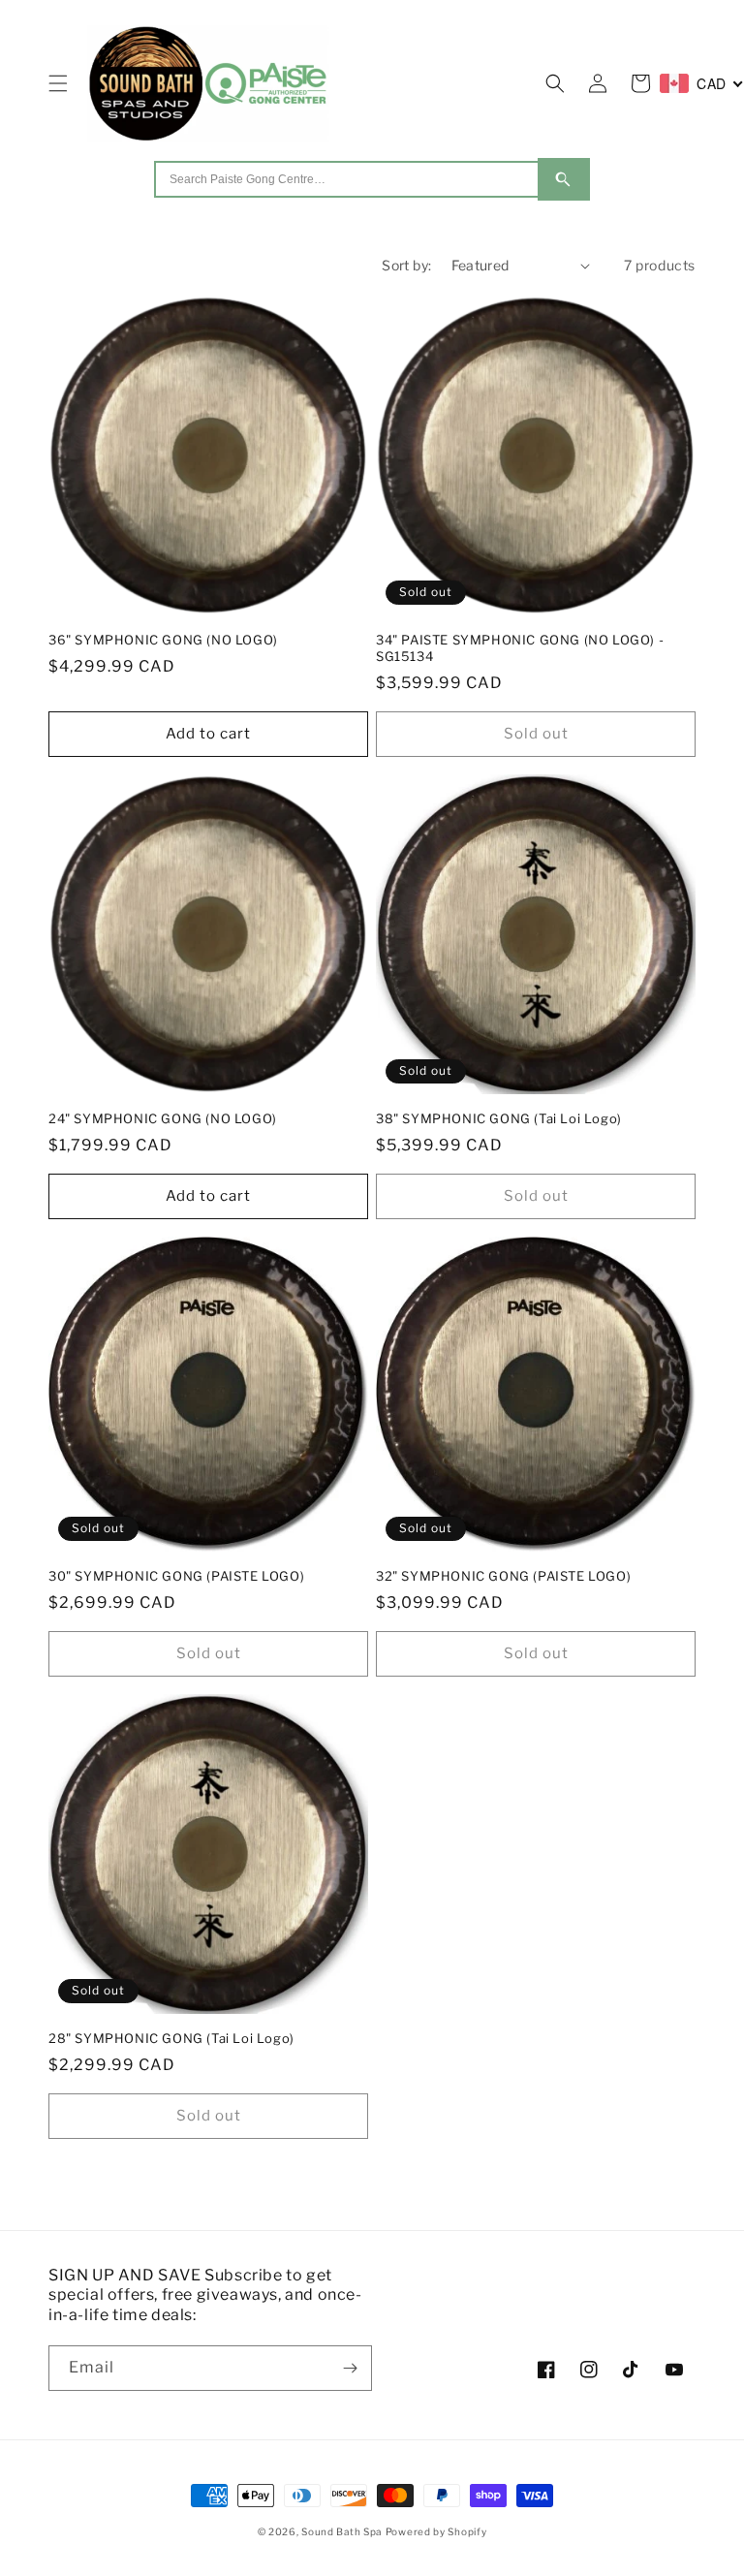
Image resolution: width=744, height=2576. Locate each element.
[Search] (564, 179)
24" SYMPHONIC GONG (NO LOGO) (163, 1118)
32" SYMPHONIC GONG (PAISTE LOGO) (503, 1576)
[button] (58, 83)
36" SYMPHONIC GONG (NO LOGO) (163, 640)
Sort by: (406, 265)
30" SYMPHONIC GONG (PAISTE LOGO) (176, 1576)
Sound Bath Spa (341, 2531)
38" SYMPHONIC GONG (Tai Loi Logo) (499, 1118)
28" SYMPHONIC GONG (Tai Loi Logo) (171, 2038)
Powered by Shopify (436, 2531)
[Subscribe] (350, 2368)
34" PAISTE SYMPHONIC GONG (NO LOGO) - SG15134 (520, 648)
